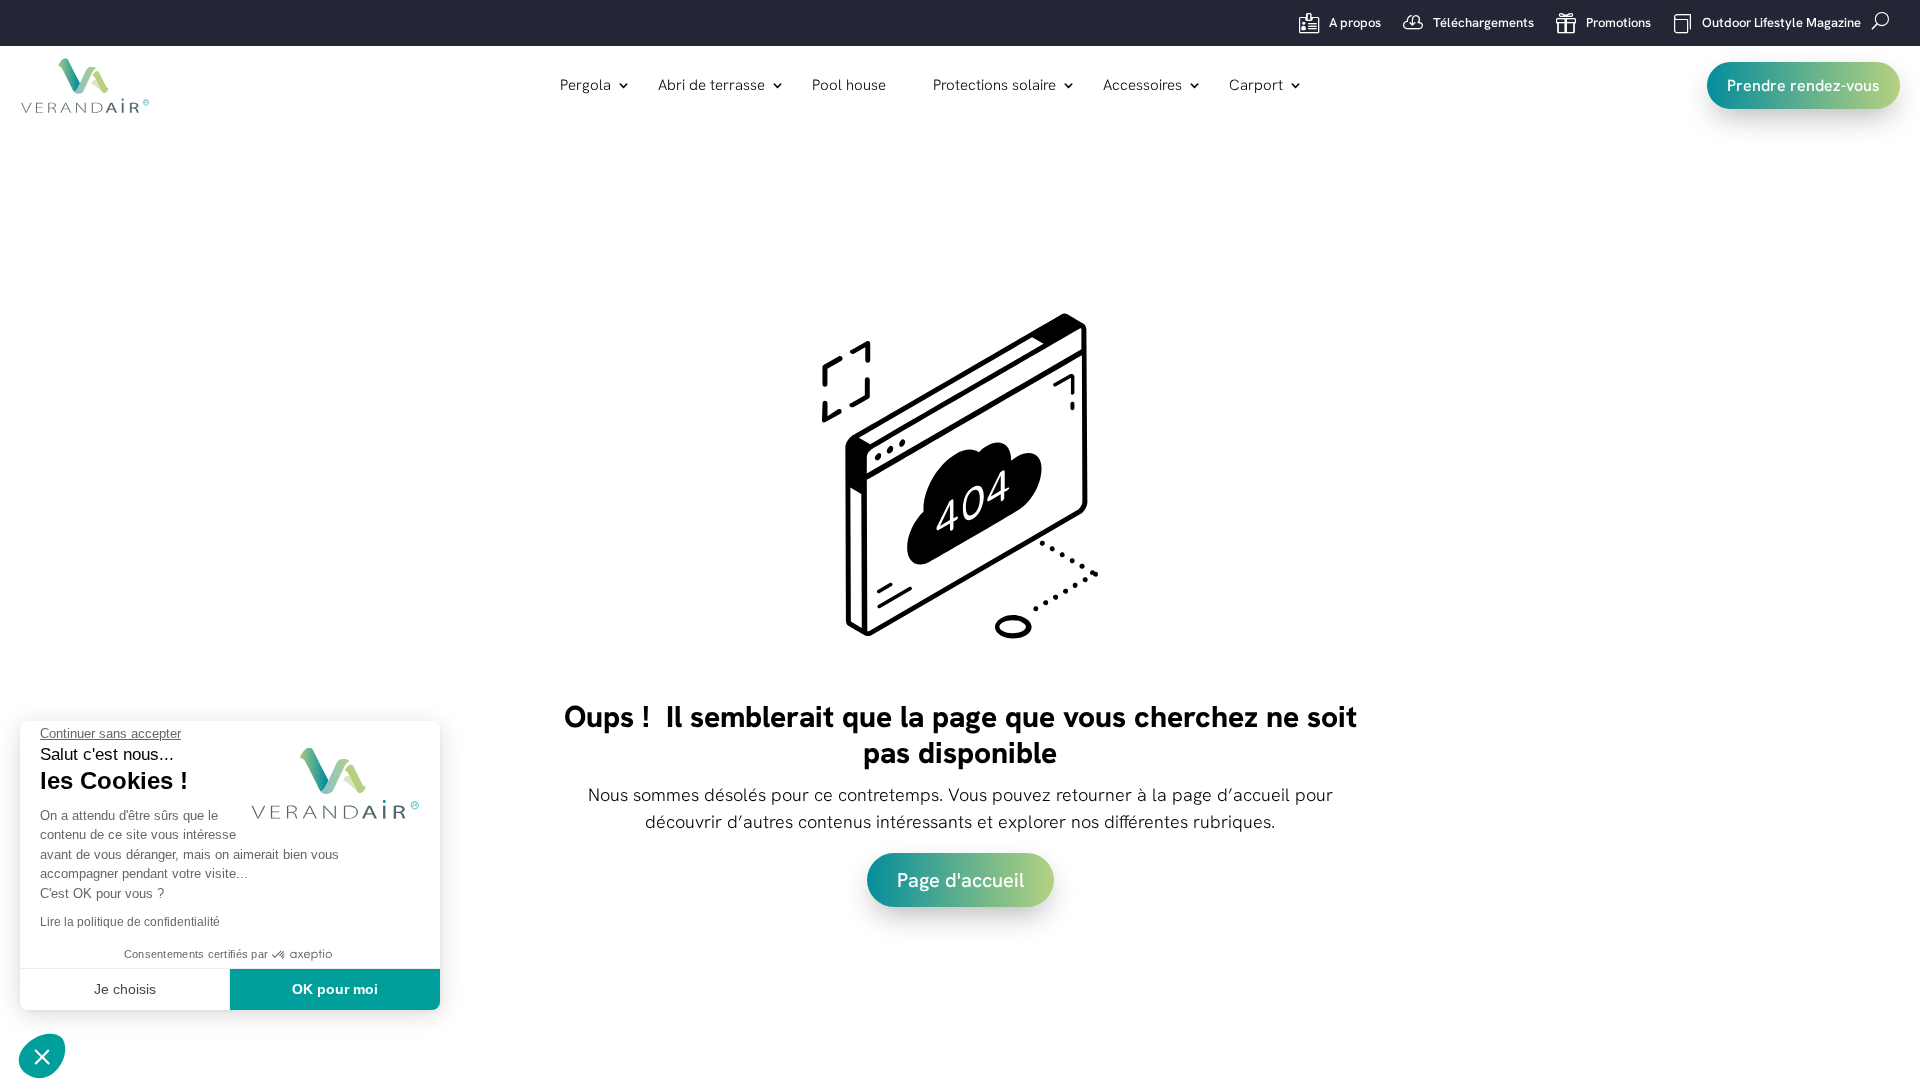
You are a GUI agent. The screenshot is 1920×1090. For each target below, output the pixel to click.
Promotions (1603, 23)
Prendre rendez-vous (1803, 85)
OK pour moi (335, 989)
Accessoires (1142, 86)
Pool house (849, 86)
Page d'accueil (960, 880)
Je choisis (125, 989)
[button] (42, 1056)
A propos (1340, 23)
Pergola (585, 86)
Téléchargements (1468, 23)
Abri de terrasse (711, 86)
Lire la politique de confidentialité (130, 922)
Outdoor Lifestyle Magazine (1767, 23)
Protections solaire (994, 86)
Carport (1256, 86)
